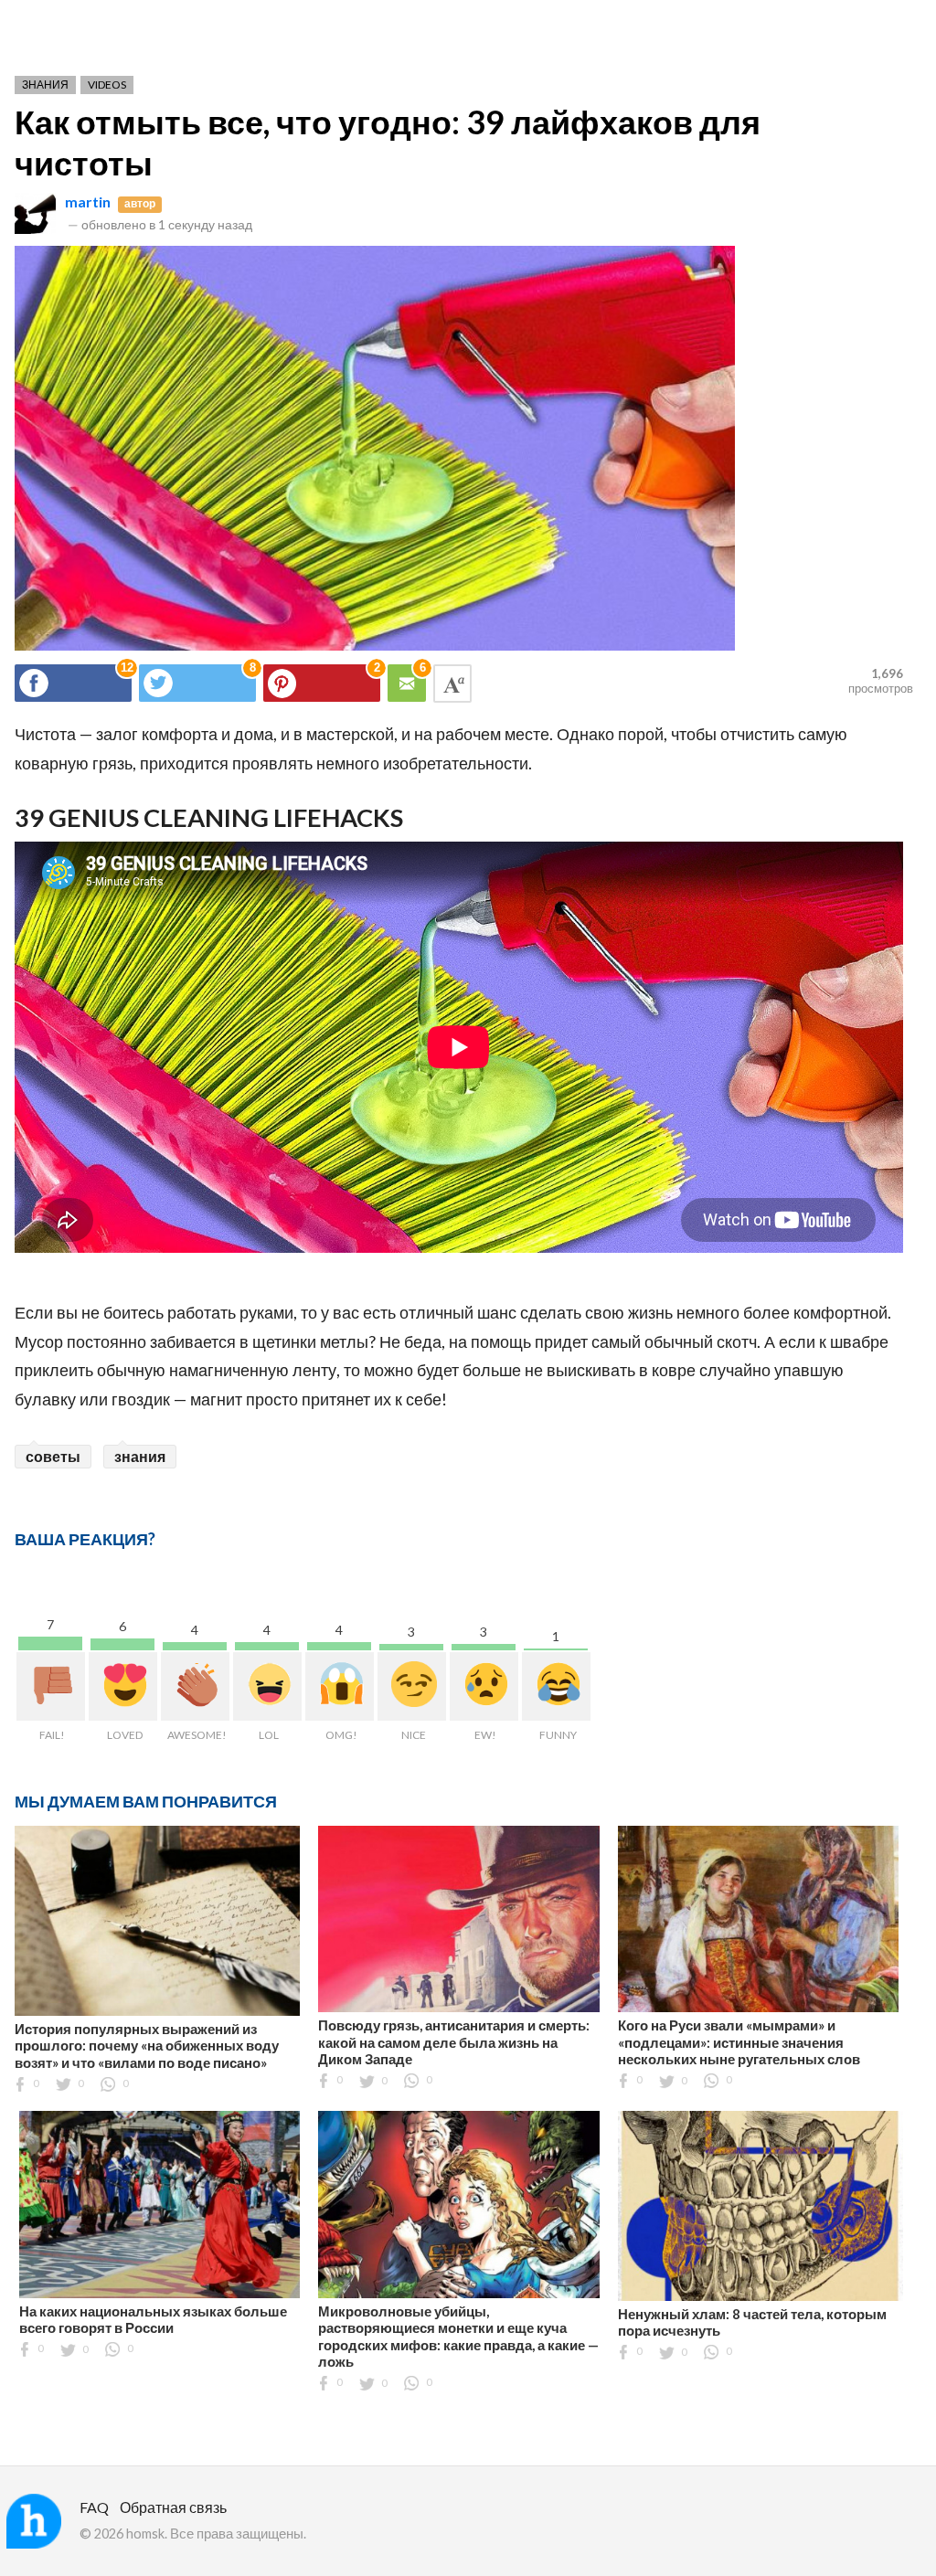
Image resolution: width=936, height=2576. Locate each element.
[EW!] (484, 1686)
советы (53, 1456)
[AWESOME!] (195, 1686)
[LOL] (267, 1686)
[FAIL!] (51, 1686)
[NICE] (412, 1686)
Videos (107, 85)
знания (140, 1456)
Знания (45, 85)
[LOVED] (123, 1686)
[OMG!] (340, 1686)
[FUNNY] (556, 1686)
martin (88, 201)
